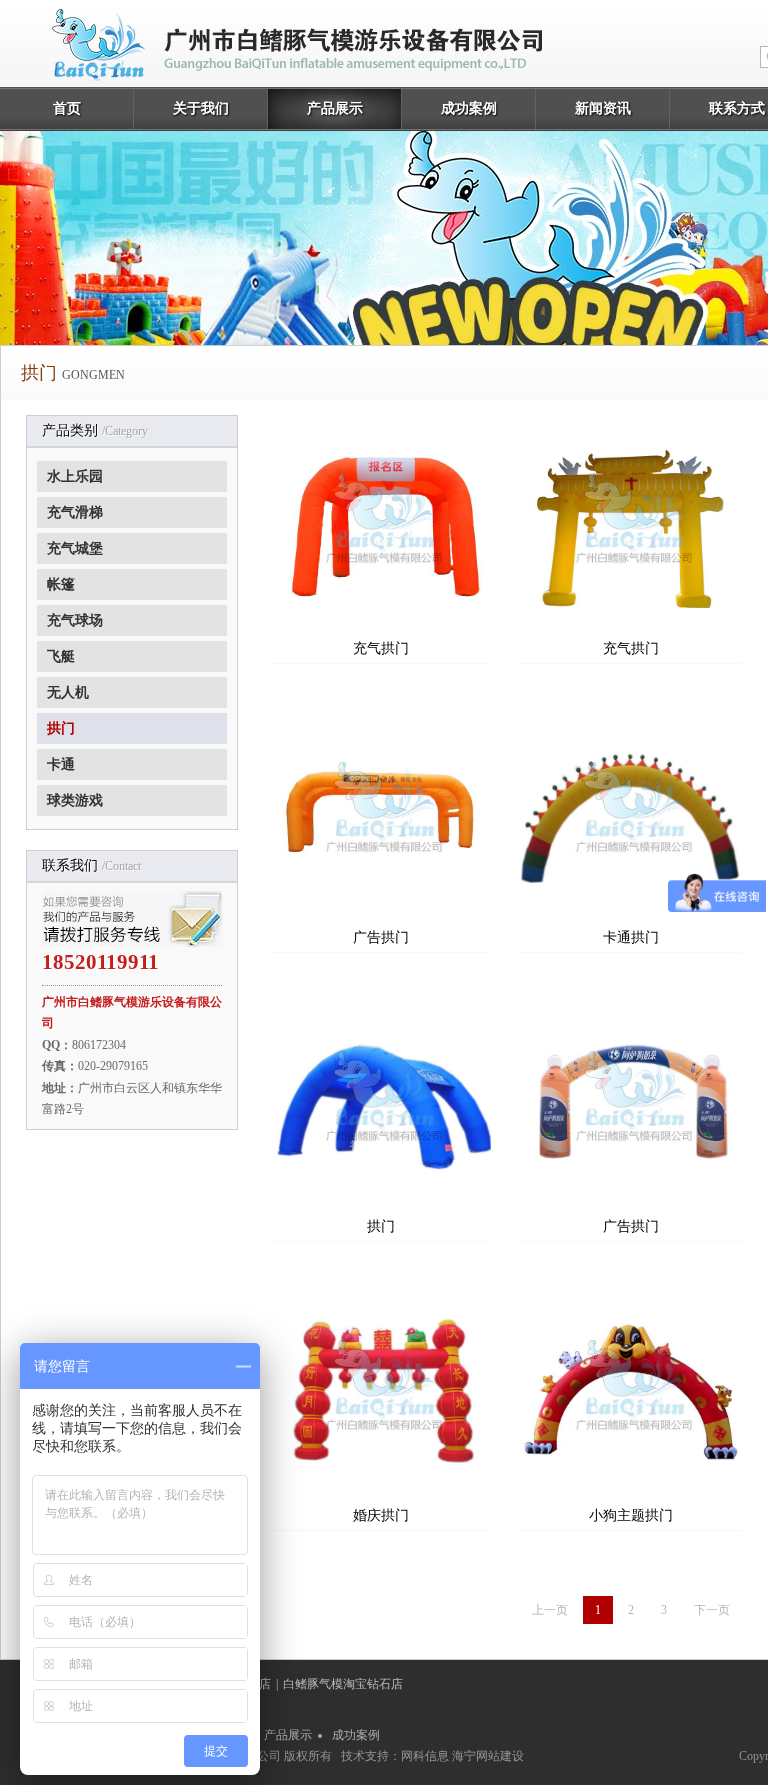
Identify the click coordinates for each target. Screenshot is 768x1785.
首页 (67, 108)
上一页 (550, 1610)
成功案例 (469, 108)
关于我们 (201, 108)
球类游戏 (75, 800)
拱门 (61, 728)
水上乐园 (75, 476)
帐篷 (61, 584)
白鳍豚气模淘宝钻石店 (343, 1684)
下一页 (712, 1610)
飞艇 (61, 656)
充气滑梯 (75, 512)
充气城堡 (75, 548)
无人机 (68, 692)
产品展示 (335, 108)
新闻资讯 (603, 108)
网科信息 (425, 1756)
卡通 (61, 764)
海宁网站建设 (488, 1756)
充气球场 (75, 620)
